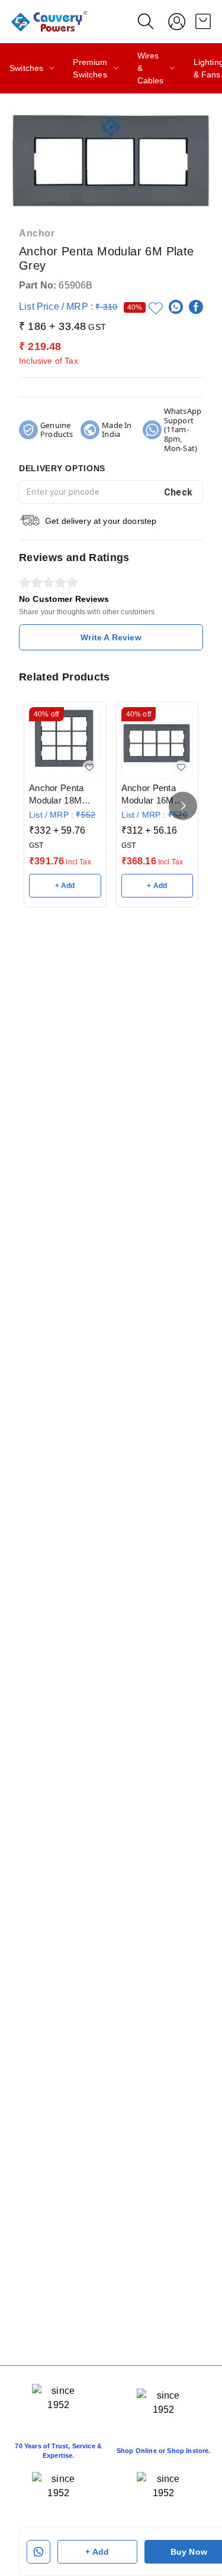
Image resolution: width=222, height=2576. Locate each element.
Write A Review (111, 637)
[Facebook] (196, 307)
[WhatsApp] (176, 307)
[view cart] (203, 21)
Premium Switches (90, 68)
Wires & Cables (151, 68)
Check (178, 492)
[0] (203, 21)
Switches (26, 68)
